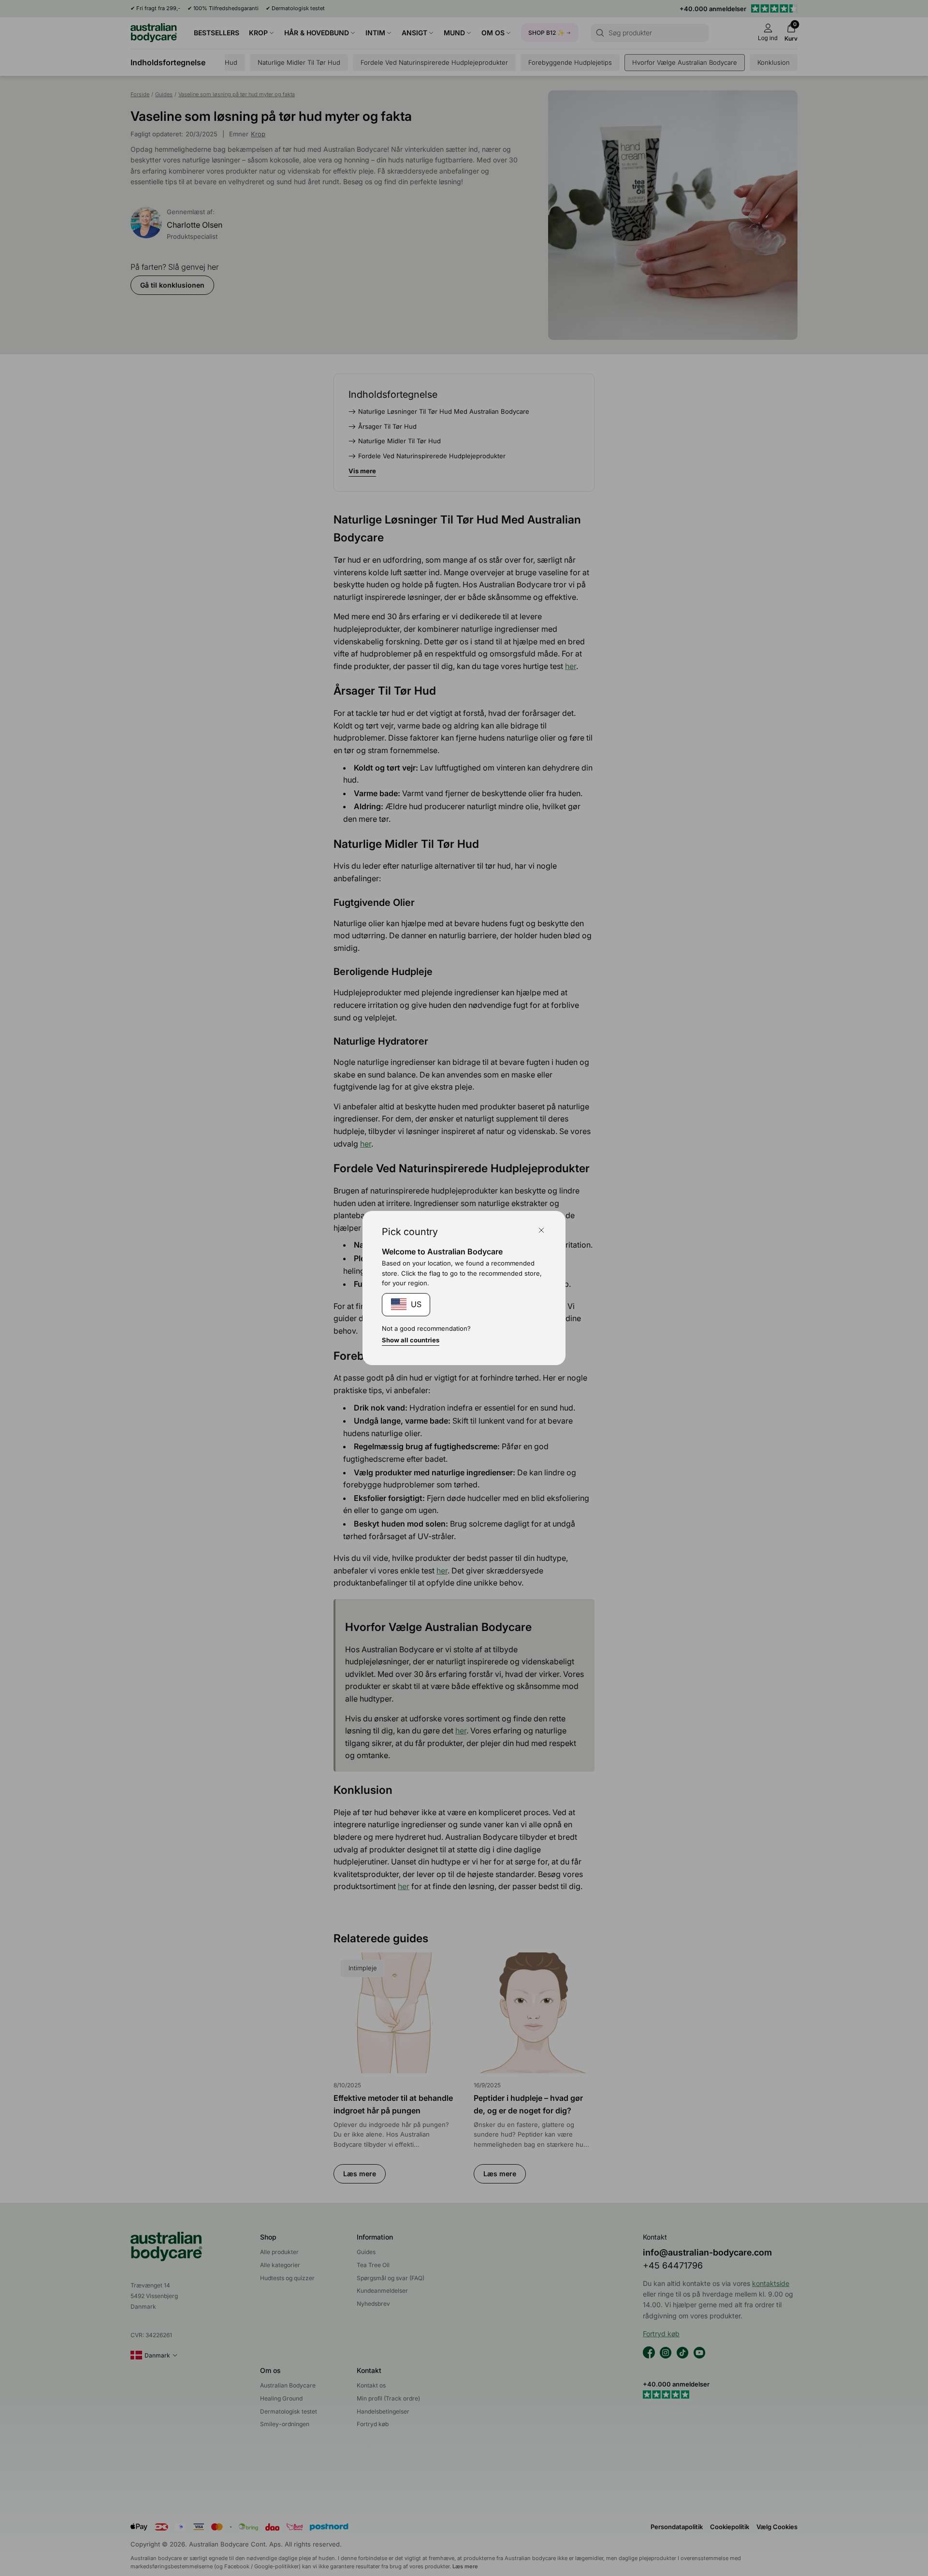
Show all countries (411, 1340)
